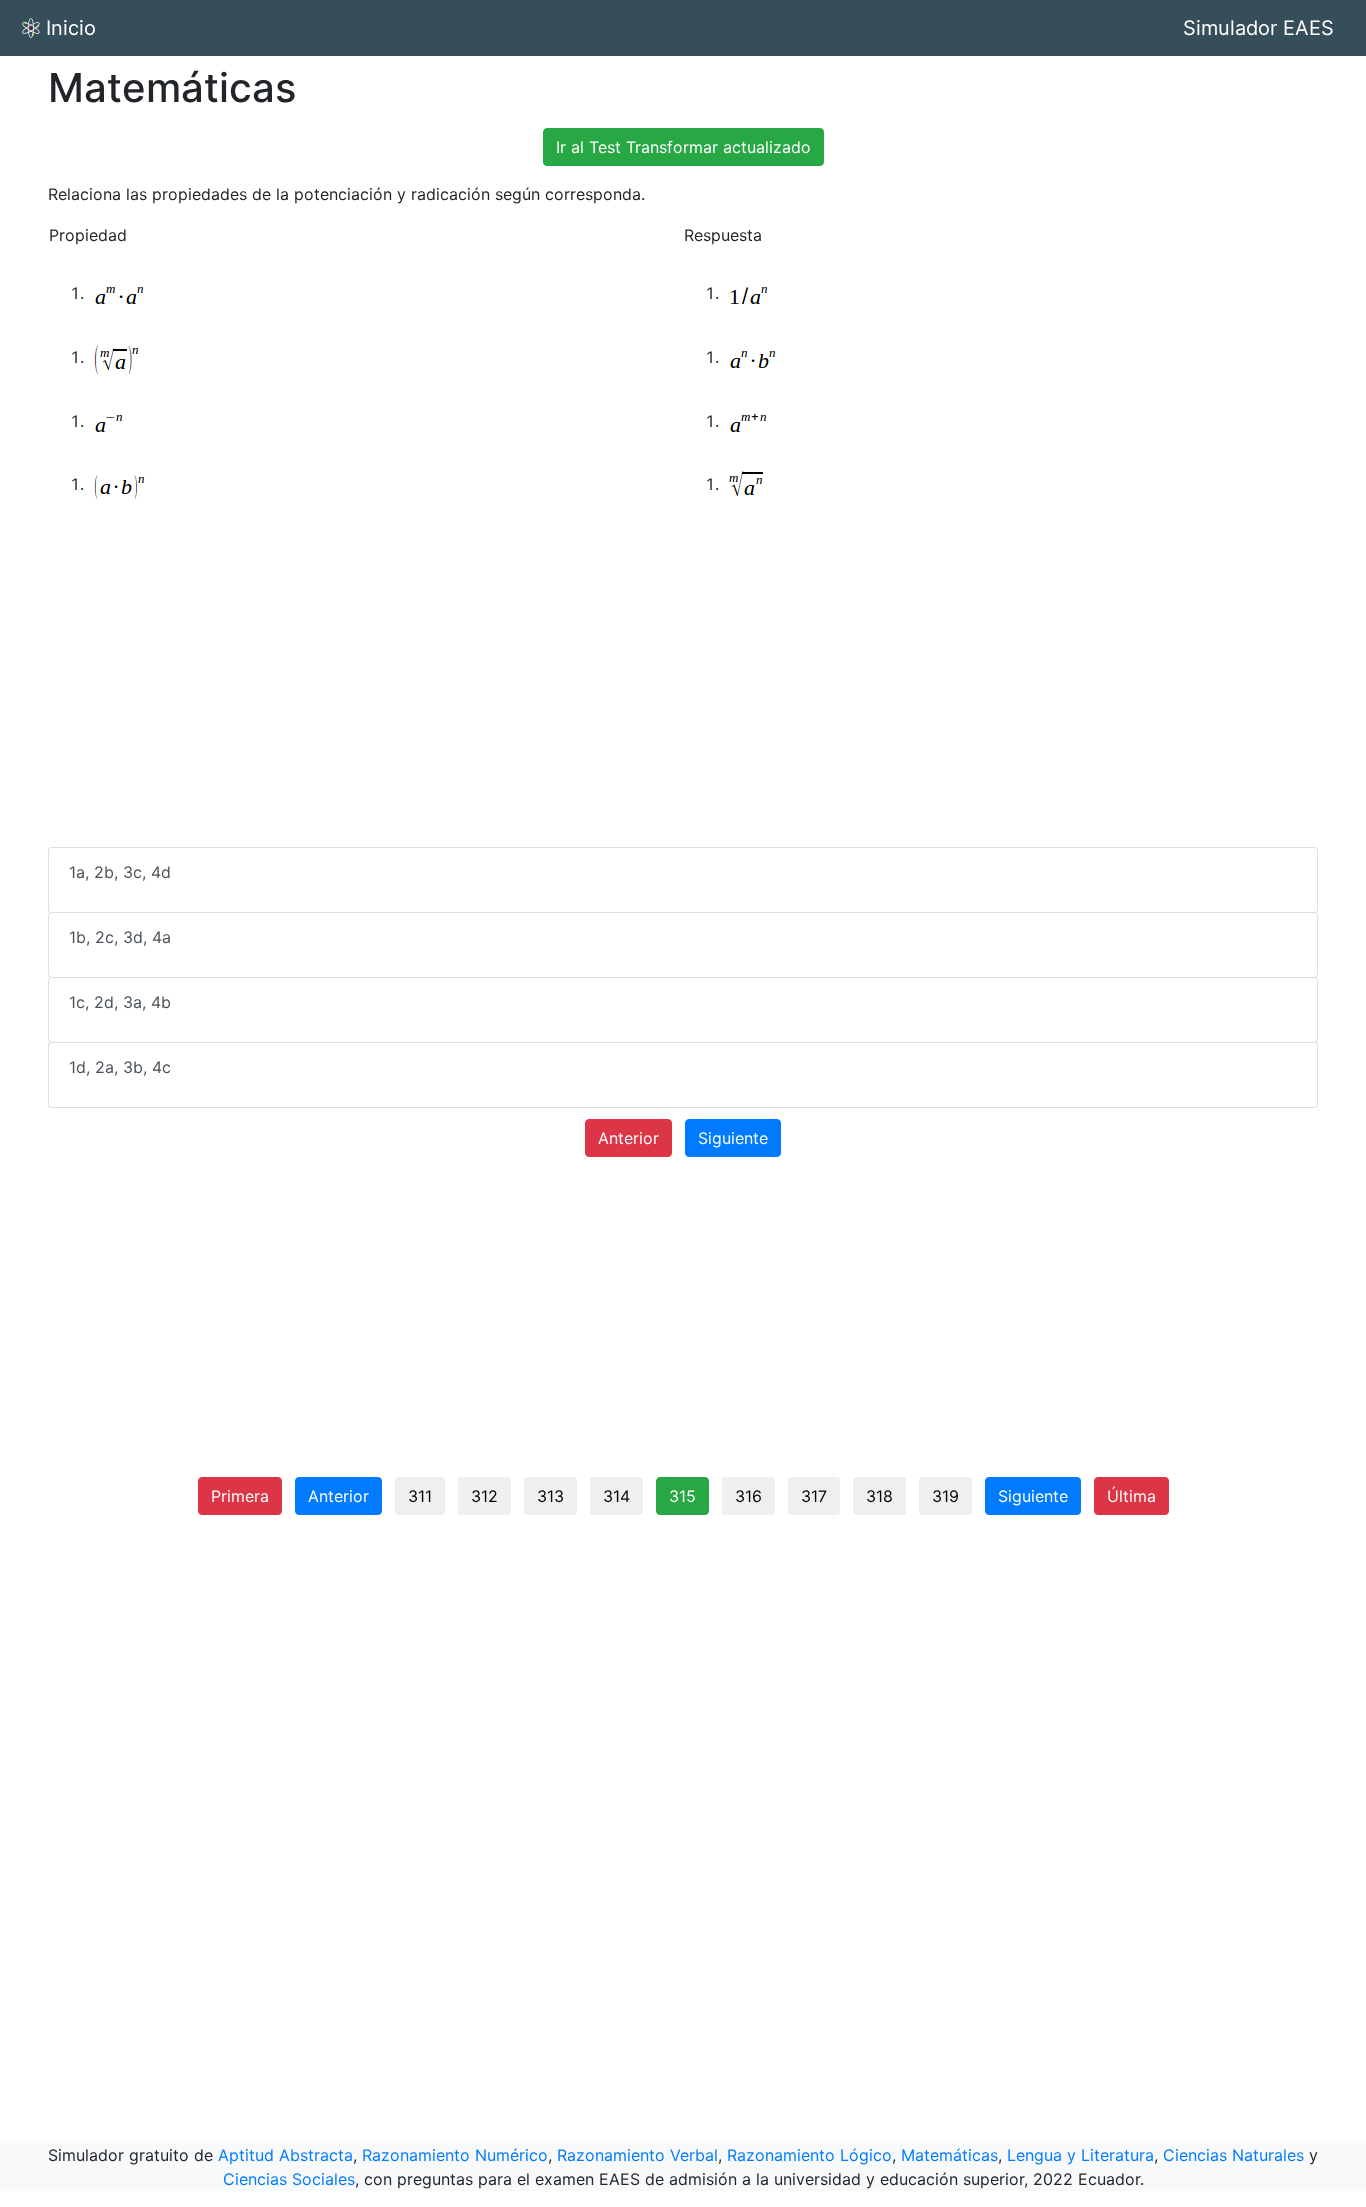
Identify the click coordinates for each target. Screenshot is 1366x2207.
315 (682, 1496)
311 (420, 1496)
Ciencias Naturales (1233, 2155)
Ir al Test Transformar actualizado (683, 147)
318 (879, 1496)
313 (550, 1496)
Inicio (71, 28)
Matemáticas (949, 2155)
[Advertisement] (683, 691)
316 (748, 1496)
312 (484, 1496)
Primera (240, 1496)
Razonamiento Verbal (637, 2155)
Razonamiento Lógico (809, 2155)
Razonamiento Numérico (455, 2155)
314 (616, 1496)
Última (1131, 1496)
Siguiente (733, 1138)
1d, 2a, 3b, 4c (120, 1067)
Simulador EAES (1258, 28)
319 (945, 1496)
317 (814, 1496)
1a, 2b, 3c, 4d (120, 872)
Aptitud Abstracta (285, 2155)
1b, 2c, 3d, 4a (120, 937)
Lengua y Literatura (1080, 2155)
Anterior (628, 1138)
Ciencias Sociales (289, 2179)
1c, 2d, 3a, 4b (120, 1002)
